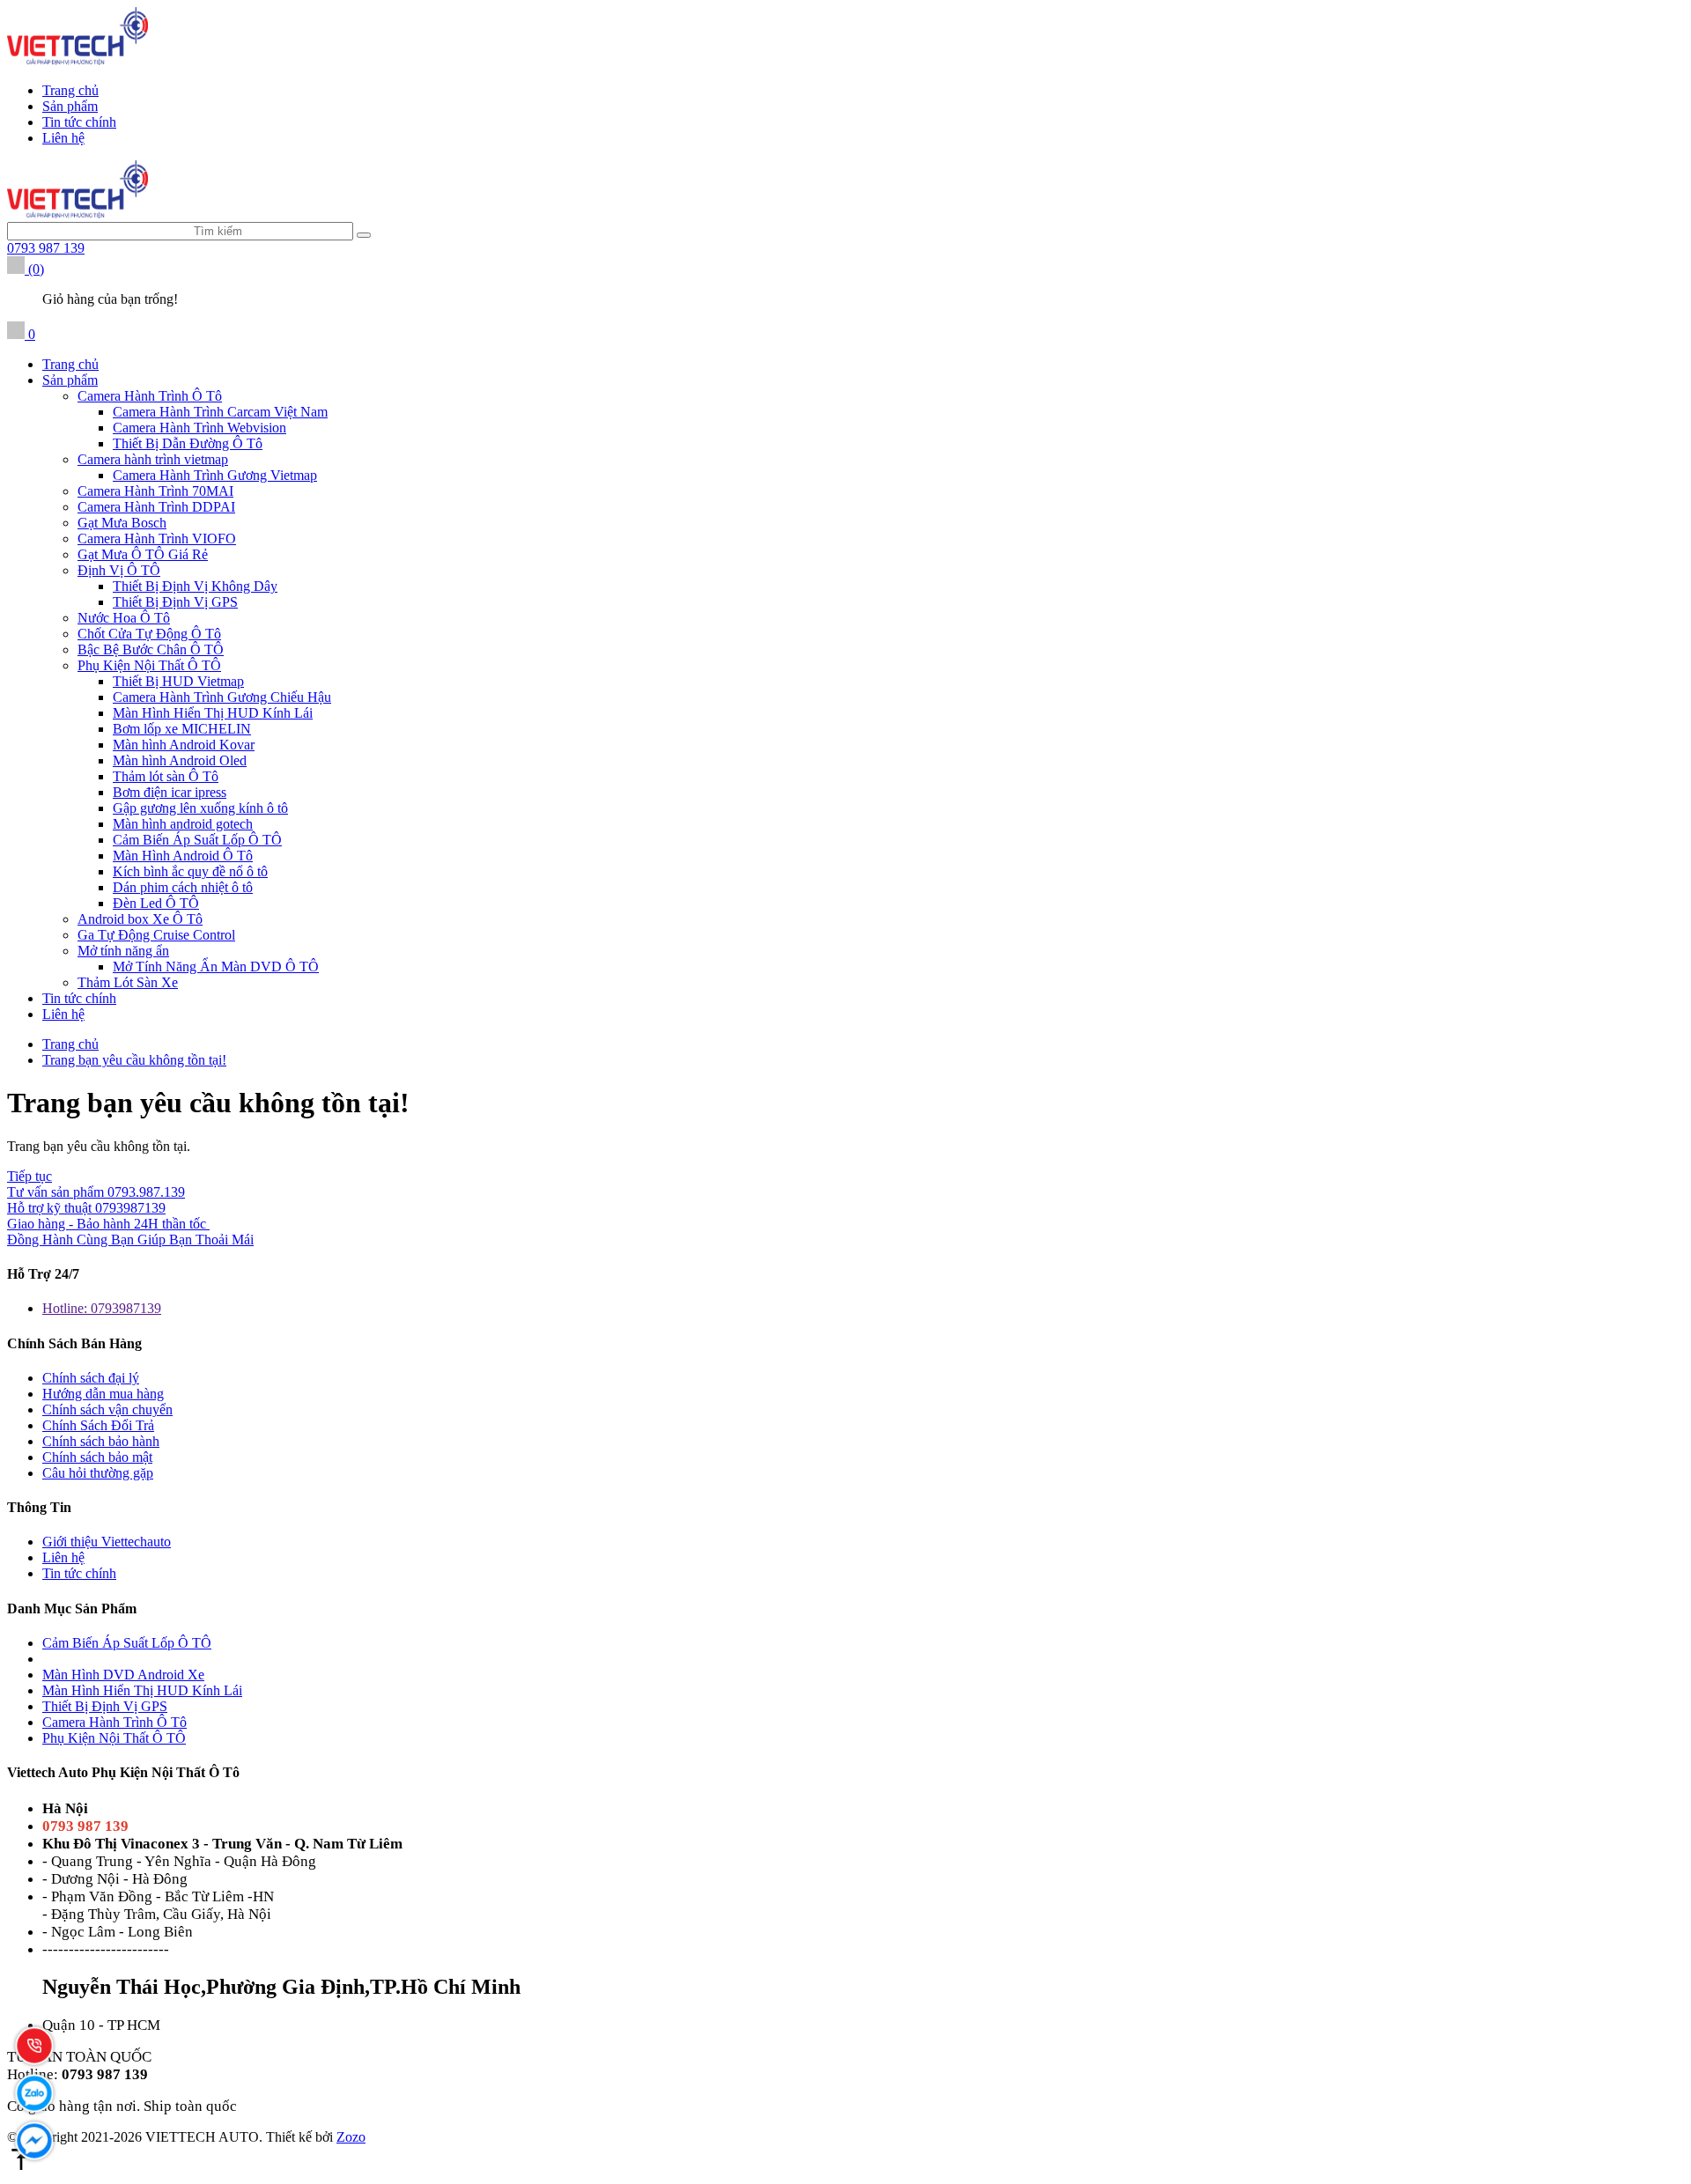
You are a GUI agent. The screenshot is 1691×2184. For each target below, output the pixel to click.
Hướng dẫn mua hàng (103, 1394)
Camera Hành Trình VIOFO (157, 539)
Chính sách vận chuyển (107, 1409)
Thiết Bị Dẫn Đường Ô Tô (188, 443)
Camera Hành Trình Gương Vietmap (215, 475)
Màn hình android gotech (183, 824)
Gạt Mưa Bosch (122, 523)
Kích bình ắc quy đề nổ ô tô (190, 871)
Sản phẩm (70, 106)
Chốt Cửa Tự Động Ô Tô (149, 634)
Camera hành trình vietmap (153, 459)
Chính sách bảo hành (101, 1441)
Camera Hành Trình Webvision (199, 428)
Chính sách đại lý (91, 1378)
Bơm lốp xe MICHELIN (182, 729)
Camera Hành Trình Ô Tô (150, 396)
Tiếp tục (30, 1176)
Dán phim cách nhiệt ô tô (183, 887)
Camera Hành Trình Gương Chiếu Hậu (222, 697)
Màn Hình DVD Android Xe (123, 1675)
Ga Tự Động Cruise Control (156, 935)
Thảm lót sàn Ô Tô (166, 776)
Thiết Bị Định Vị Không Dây (195, 586)
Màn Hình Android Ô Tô (183, 856)
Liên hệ (63, 138)
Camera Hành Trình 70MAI (155, 491)
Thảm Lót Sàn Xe (128, 982)
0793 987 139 (46, 248)
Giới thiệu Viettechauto (107, 1542)
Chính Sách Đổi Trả (98, 1425)
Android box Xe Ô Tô (140, 919)
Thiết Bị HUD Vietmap (178, 681)
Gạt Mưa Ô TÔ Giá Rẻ (143, 554)
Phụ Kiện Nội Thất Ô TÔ (149, 665)
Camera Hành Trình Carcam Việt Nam (220, 412)
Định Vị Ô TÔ (119, 570)
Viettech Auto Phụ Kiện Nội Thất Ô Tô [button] (123, 1772)
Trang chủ (70, 90)
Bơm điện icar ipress (170, 792)
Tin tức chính (79, 122)
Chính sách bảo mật (97, 1457)
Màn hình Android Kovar (184, 745)
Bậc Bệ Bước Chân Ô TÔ (151, 649)
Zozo (351, 2137)
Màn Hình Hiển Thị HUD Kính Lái (213, 713)
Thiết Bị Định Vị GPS (175, 602)
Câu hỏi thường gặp (98, 1473)
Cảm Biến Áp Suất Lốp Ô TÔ (197, 840)
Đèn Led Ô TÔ (156, 903)
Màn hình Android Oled (180, 760)
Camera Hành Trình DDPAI (156, 507)
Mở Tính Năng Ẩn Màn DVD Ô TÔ (216, 967)
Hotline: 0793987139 (102, 1308)
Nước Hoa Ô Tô (124, 618)
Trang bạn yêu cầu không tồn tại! (134, 1060)
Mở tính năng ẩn (123, 951)
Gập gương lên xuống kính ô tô (200, 808)
